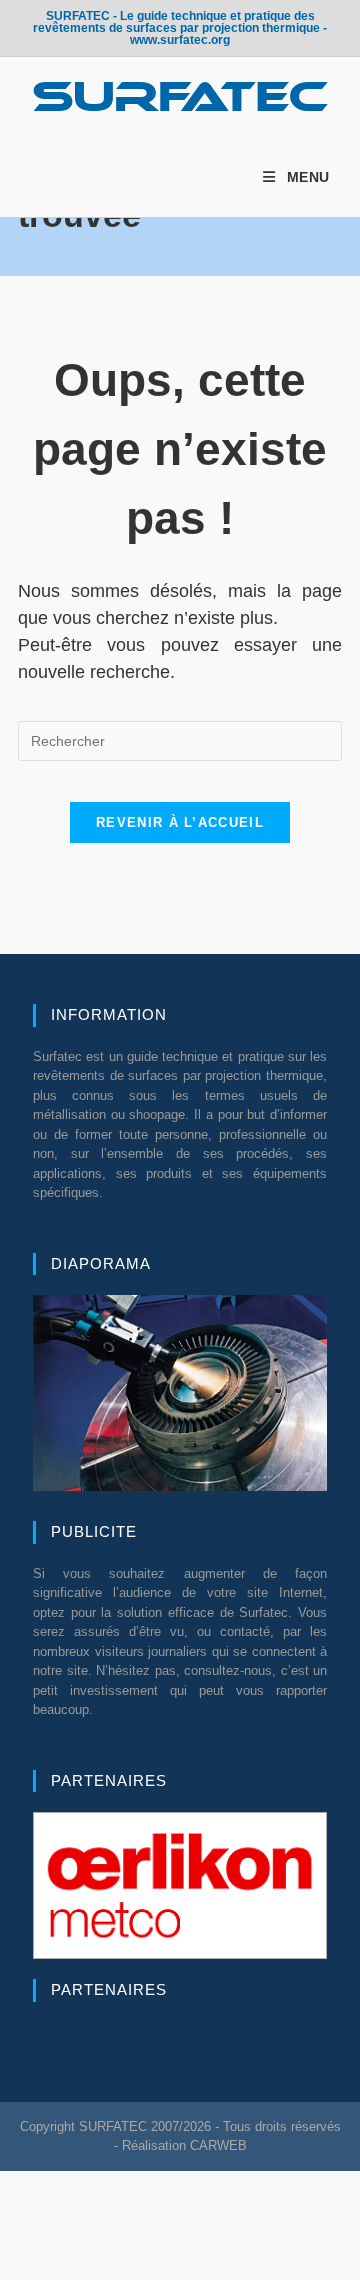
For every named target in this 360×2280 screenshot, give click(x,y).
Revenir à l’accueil (180, 822)
